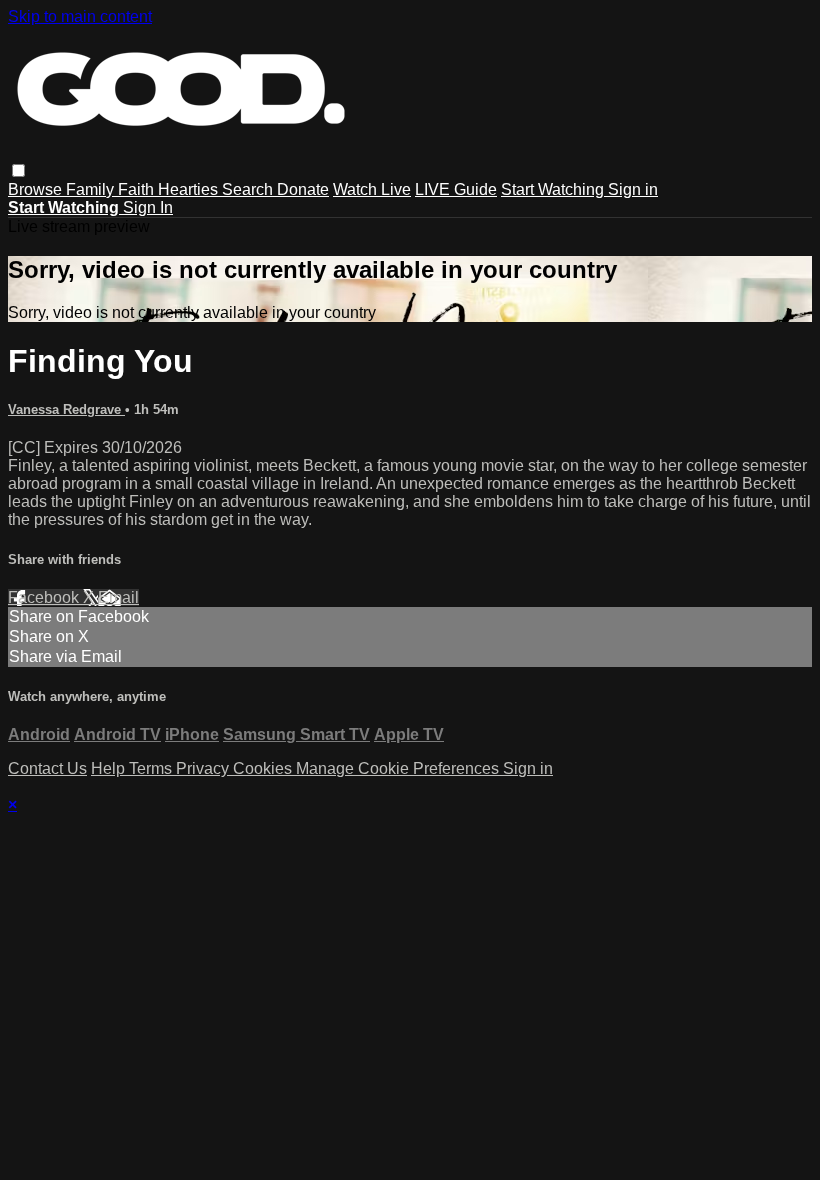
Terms (152, 768)
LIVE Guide (456, 189)
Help (110, 768)
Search (249, 189)
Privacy (204, 768)
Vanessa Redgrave (66, 409)
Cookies (264, 768)
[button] (18, 170)
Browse (37, 189)
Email (118, 597)
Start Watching (554, 189)
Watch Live (372, 189)
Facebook (45, 597)
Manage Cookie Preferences (399, 768)
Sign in (633, 189)
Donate (303, 189)
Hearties (190, 189)
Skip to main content (80, 16)
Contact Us (47, 768)
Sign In (148, 207)
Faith (138, 189)
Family (92, 189)
